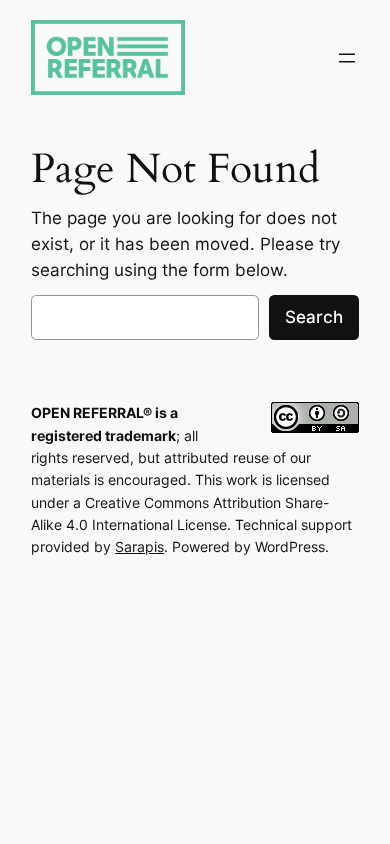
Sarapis (139, 546)
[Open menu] (347, 58)
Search (314, 317)
